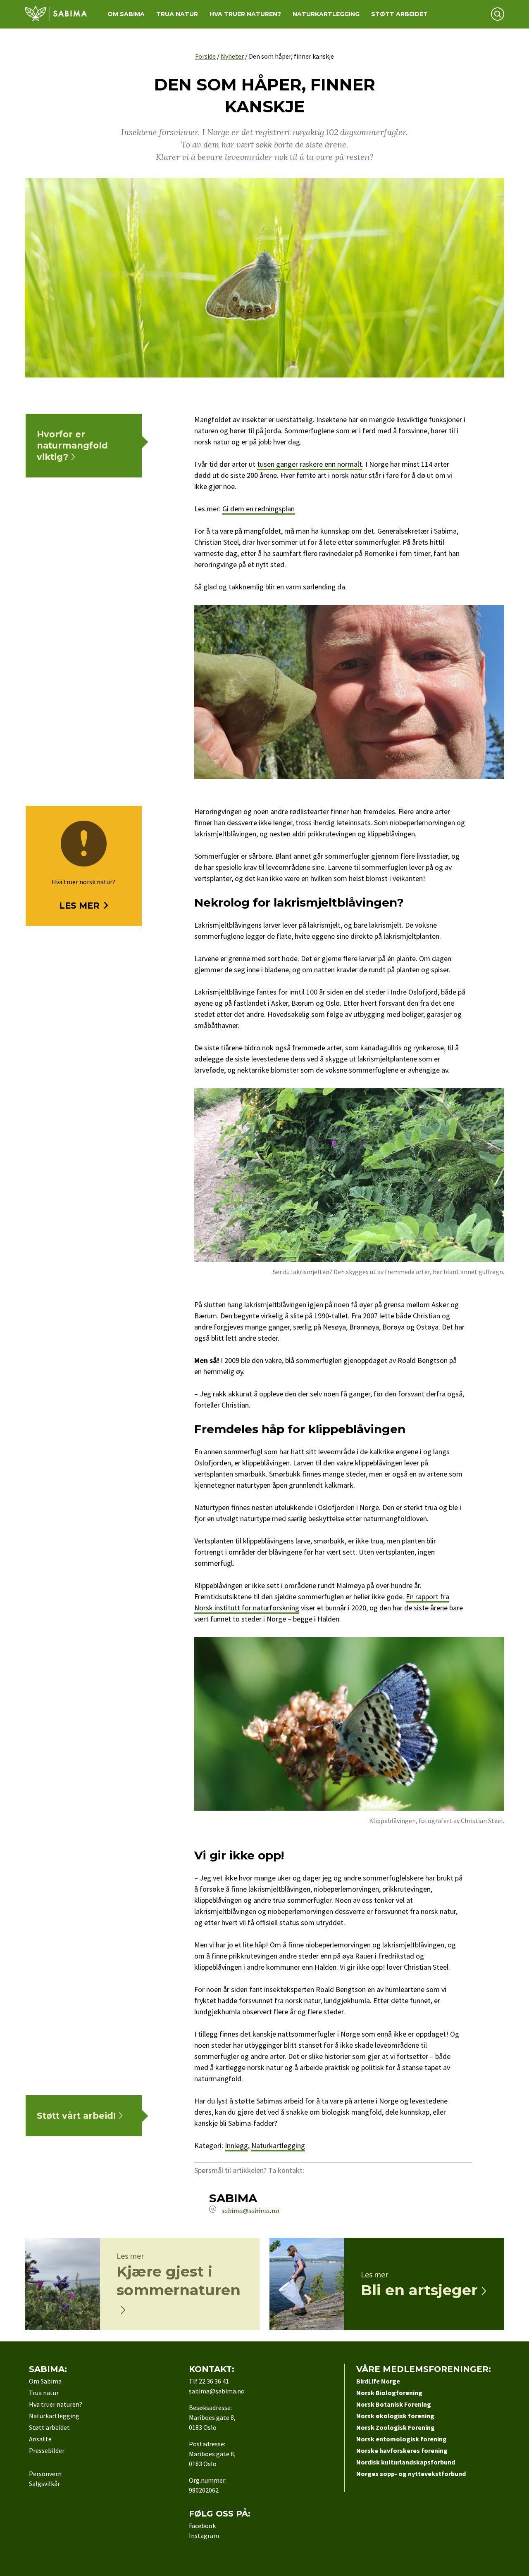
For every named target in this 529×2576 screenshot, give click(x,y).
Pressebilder (47, 2450)
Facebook (202, 2526)
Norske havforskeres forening (402, 2450)
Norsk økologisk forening (395, 2416)
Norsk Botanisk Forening (394, 2404)
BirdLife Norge (378, 2381)
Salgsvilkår (44, 2483)
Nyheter (232, 56)
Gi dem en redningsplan (259, 509)
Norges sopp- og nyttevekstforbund (411, 2474)
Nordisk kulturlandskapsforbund (406, 2462)
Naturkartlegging (326, 14)
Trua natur (177, 14)
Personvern (45, 2474)
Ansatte (40, 2439)
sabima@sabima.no (250, 2210)
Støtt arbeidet (399, 14)
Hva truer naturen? (245, 14)
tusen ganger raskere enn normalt (310, 464)
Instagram (204, 2536)
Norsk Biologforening (389, 2393)
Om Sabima (126, 14)
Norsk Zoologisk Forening (396, 2427)
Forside (205, 56)
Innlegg (236, 2145)
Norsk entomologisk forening (402, 2439)
